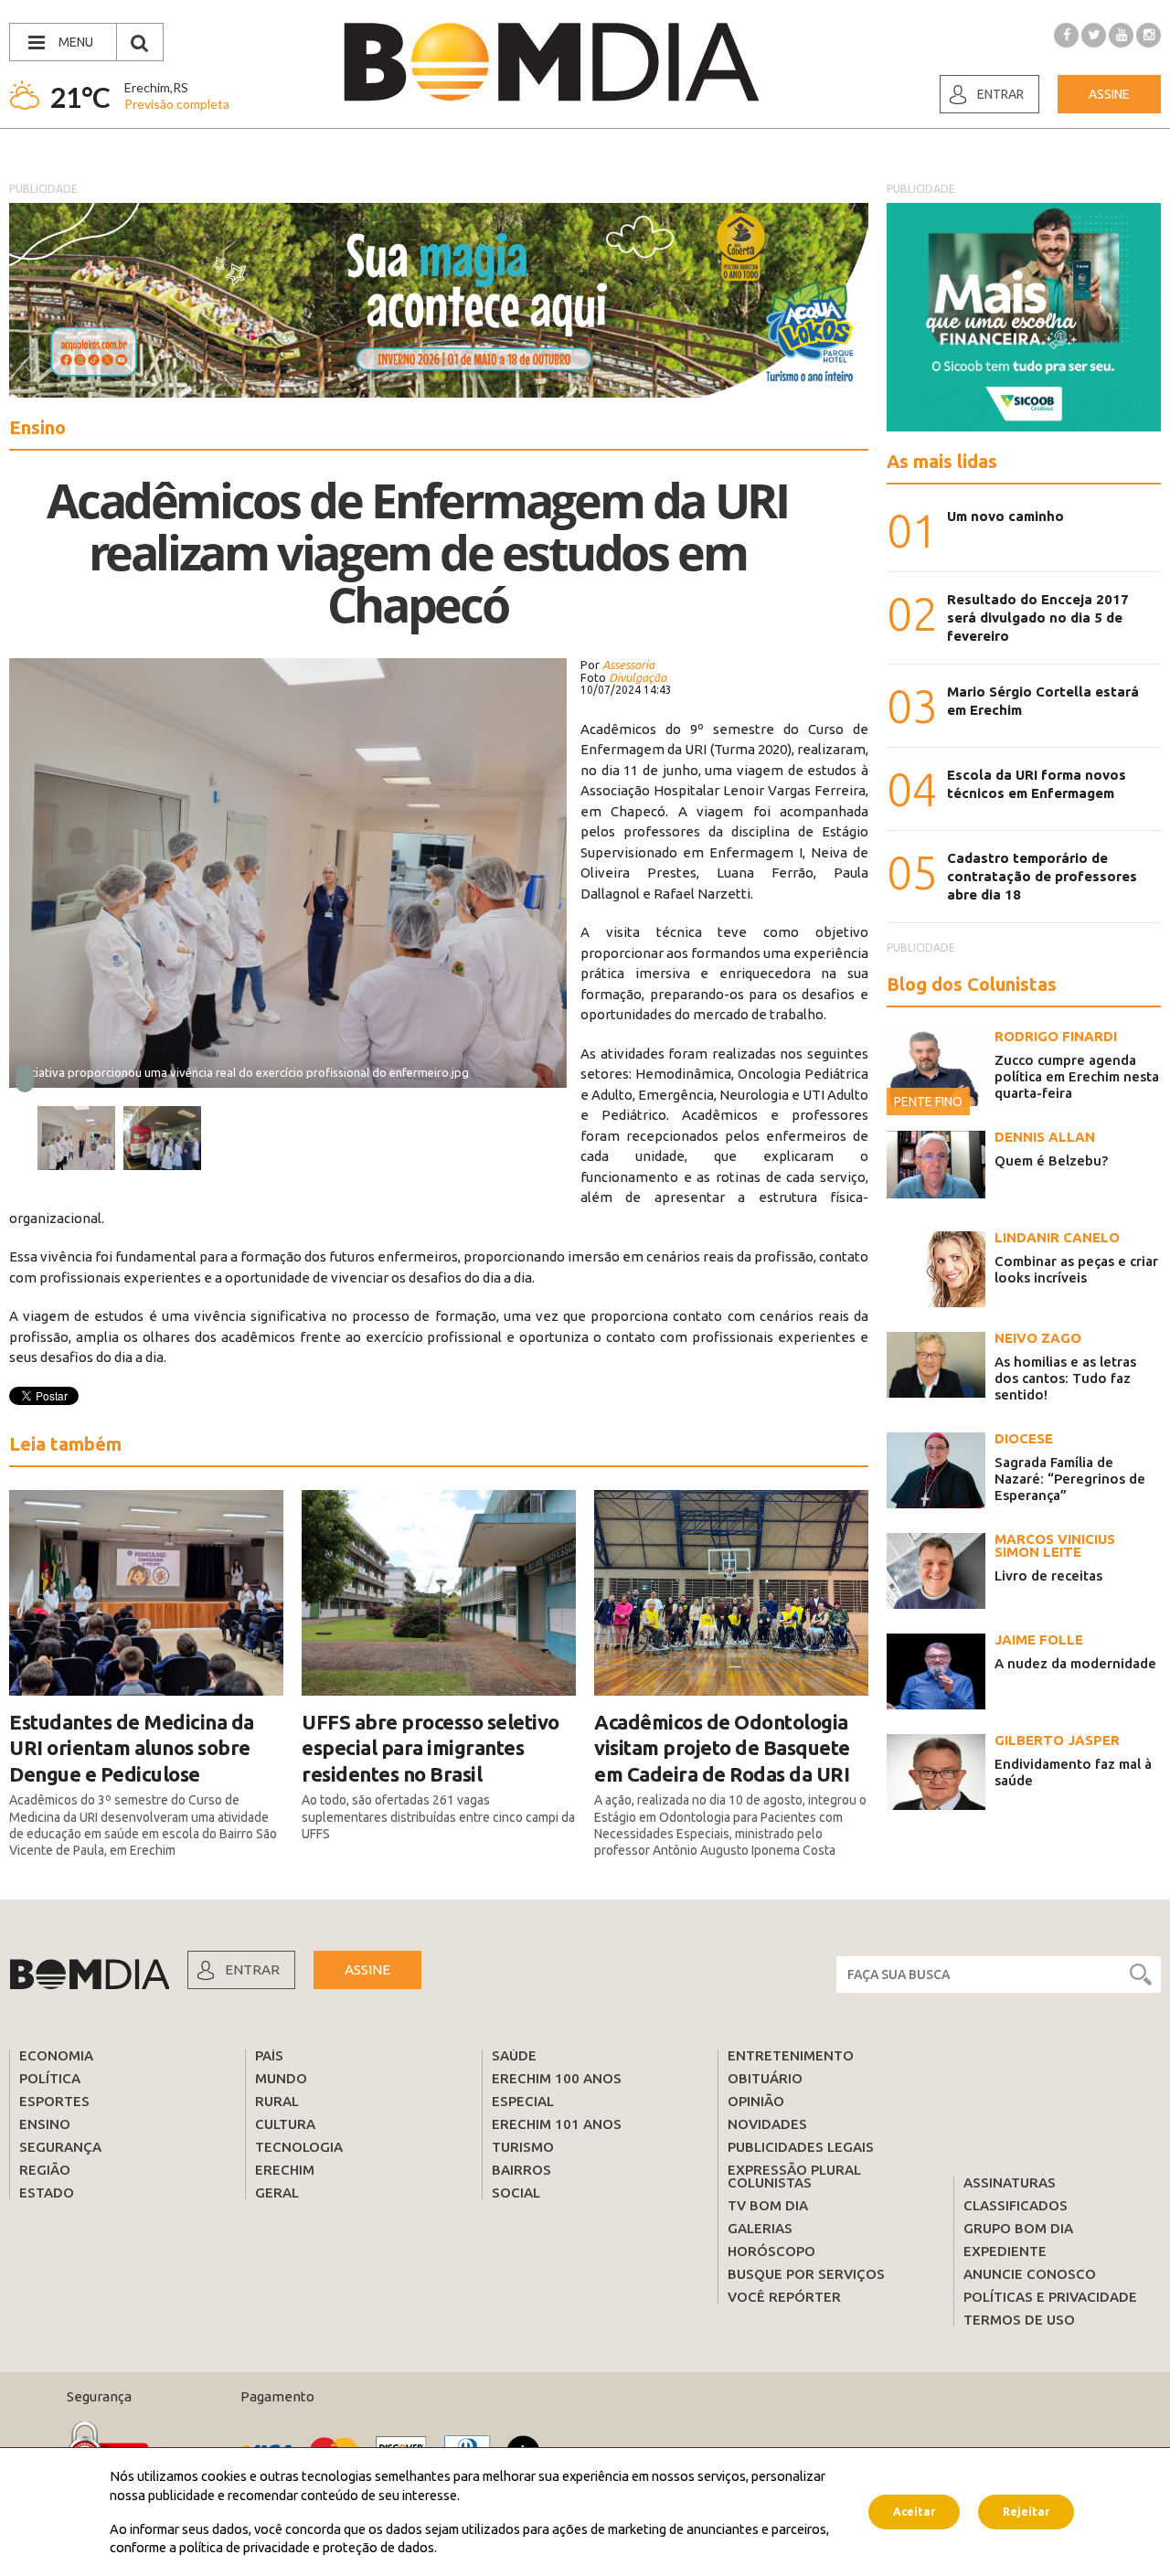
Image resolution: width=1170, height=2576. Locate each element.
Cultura (285, 2124)
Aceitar (914, 2512)
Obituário (765, 2078)
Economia (56, 2055)
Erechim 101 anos (557, 2124)
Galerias (760, 2228)
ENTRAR (252, 1969)
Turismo (523, 2147)
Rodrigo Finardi (1056, 1036)
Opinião (756, 2101)
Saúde (514, 2055)
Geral (277, 2193)
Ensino (45, 2124)
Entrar (1000, 94)
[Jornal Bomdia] (551, 62)
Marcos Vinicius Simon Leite (1055, 1545)
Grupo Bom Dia (1018, 2228)
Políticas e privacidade (1050, 2297)
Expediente (1005, 2251)
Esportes (54, 2101)
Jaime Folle (1039, 1639)
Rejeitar (1026, 2512)
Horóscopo (771, 2251)
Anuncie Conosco (1030, 2274)
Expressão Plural (794, 2170)
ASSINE (367, 1969)
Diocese (1024, 1438)
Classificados (1016, 2205)
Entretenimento (791, 2055)
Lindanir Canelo (1057, 1237)
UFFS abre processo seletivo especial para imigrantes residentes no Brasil (431, 1748)
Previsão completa (177, 104)
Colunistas (770, 2182)
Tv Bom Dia (768, 2205)
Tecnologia (299, 2147)
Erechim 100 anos (557, 2078)
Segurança (60, 2147)
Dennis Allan (1045, 1137)
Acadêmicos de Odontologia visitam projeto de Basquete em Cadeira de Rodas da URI (722, 1748)
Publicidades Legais (801, 2147)
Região (45, 2170)
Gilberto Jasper (1057, 1740)
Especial (523, 2101)
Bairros (521, 2170)
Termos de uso (1019, 2320)
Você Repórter (784, 2297)
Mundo (281, 2078)
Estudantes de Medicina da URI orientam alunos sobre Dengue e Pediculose (132, 1748)
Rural (277, 2101)
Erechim (285, 2170)
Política (50, 2078)
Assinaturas (1010, 2182)
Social (516, 2193)
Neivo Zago (1038, 1338)
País (269, 2055)
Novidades (767, 2124)
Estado (47, 2193)
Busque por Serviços (806, 2274)
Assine (1109, 94)
